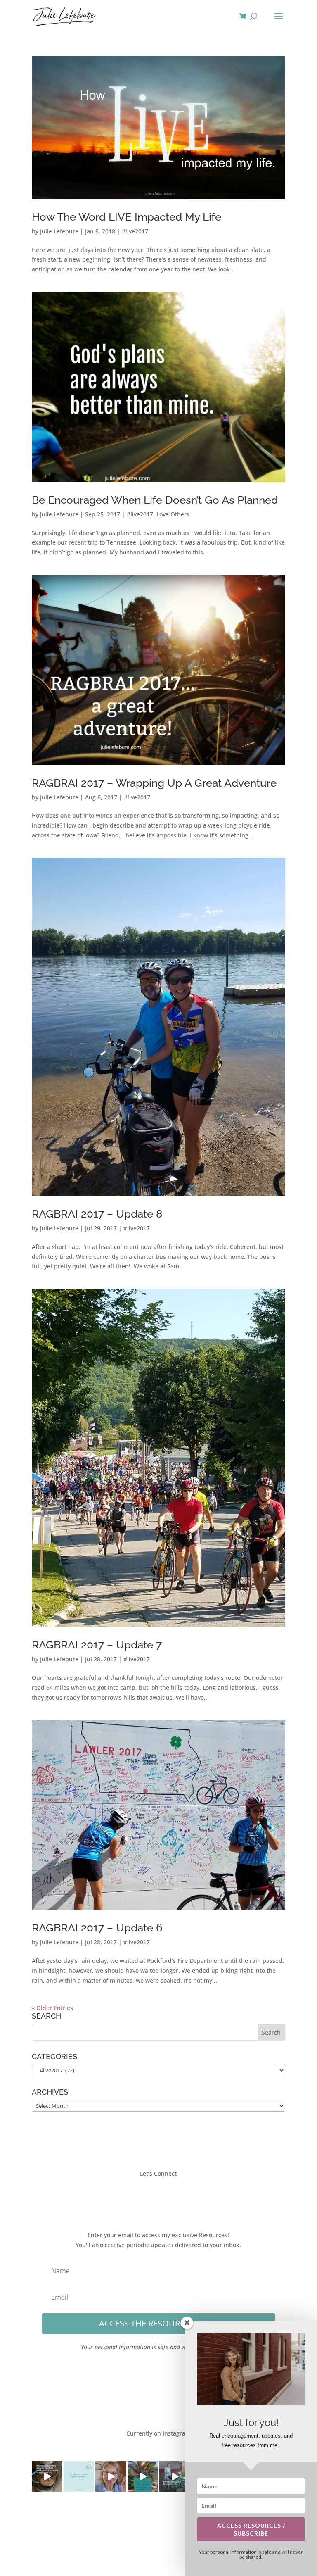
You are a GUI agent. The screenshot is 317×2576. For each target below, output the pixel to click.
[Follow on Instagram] (167, 2198)
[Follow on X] (150, 2198)
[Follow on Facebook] (134, 2198)
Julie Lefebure (59, 231)
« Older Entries (52, 2008)
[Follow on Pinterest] (183, 2198)
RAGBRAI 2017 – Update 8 (97, 1214)
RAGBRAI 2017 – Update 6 (97, 1928)
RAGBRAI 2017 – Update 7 (97, 1645)
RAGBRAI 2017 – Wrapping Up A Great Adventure (154, 783)
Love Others (173, 514)
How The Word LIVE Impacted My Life (127, 217)
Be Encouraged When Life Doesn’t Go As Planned (155, 500)
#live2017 (135, 231)
